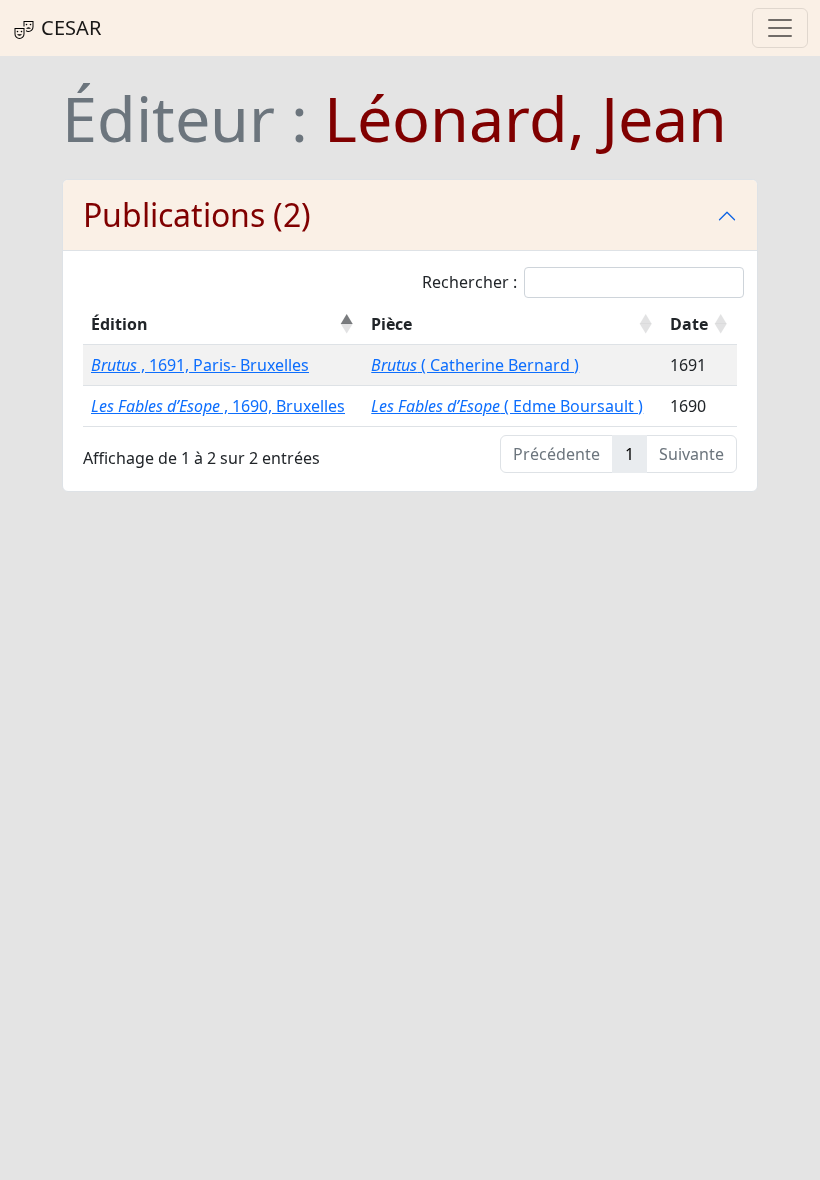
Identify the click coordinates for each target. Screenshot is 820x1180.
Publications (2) (197, 214)
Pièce (391, 324)
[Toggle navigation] (780, 28)
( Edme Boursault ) (507, 406)
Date (689, 324)
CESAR (68, 27)
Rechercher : (469, 282)
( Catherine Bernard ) (475, 365)
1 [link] (629, 454)
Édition (119, 324)
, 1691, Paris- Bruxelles (200, 365)
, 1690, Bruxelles (218, 406)
